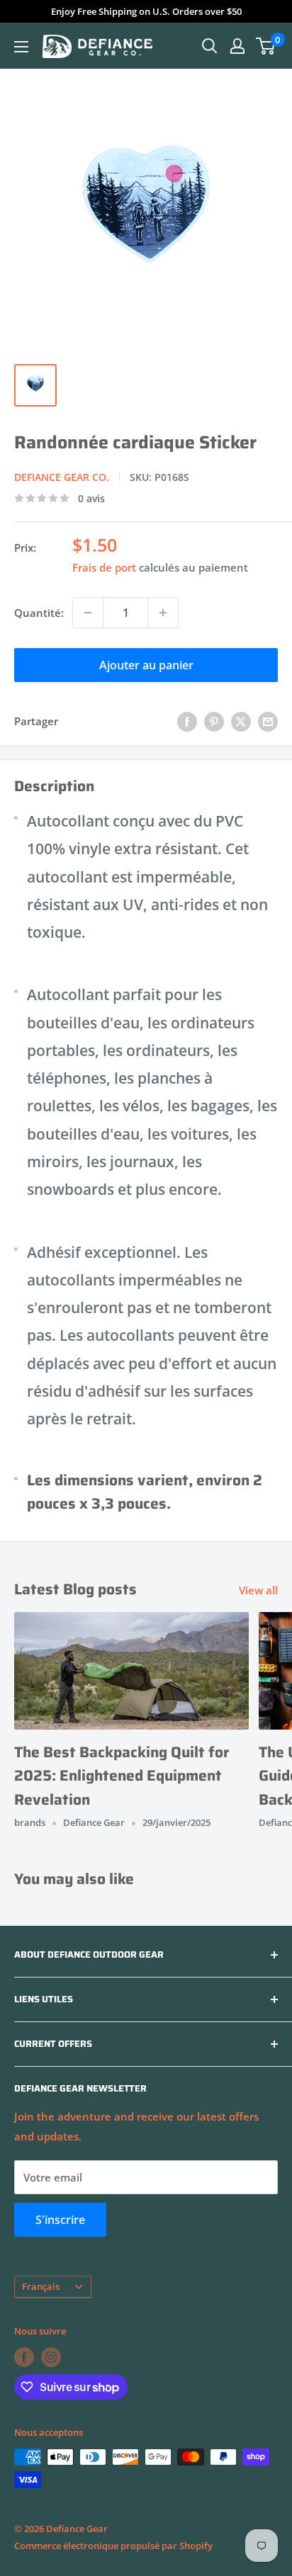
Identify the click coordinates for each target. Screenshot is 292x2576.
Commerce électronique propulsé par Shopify (113, 2546)
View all (258, 1590)
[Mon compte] (237, 46)
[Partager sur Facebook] (187, 721)
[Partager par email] (268, 721)
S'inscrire (60, 2220)
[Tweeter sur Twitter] (241, 721)
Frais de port (104, 567)
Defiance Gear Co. (62, 477)
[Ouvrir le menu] (21, 47)
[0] (266, 46)
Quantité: (39, 613)
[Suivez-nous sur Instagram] (51, 2357)
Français (41, 2286)
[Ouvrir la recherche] (210, 46)
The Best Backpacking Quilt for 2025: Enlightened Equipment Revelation (122, 1776)
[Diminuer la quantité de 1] (88, 613)
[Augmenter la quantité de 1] (163, 613)
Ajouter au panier (146, 665)
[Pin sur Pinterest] (214, 721)
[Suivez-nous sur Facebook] (24, 2357)
